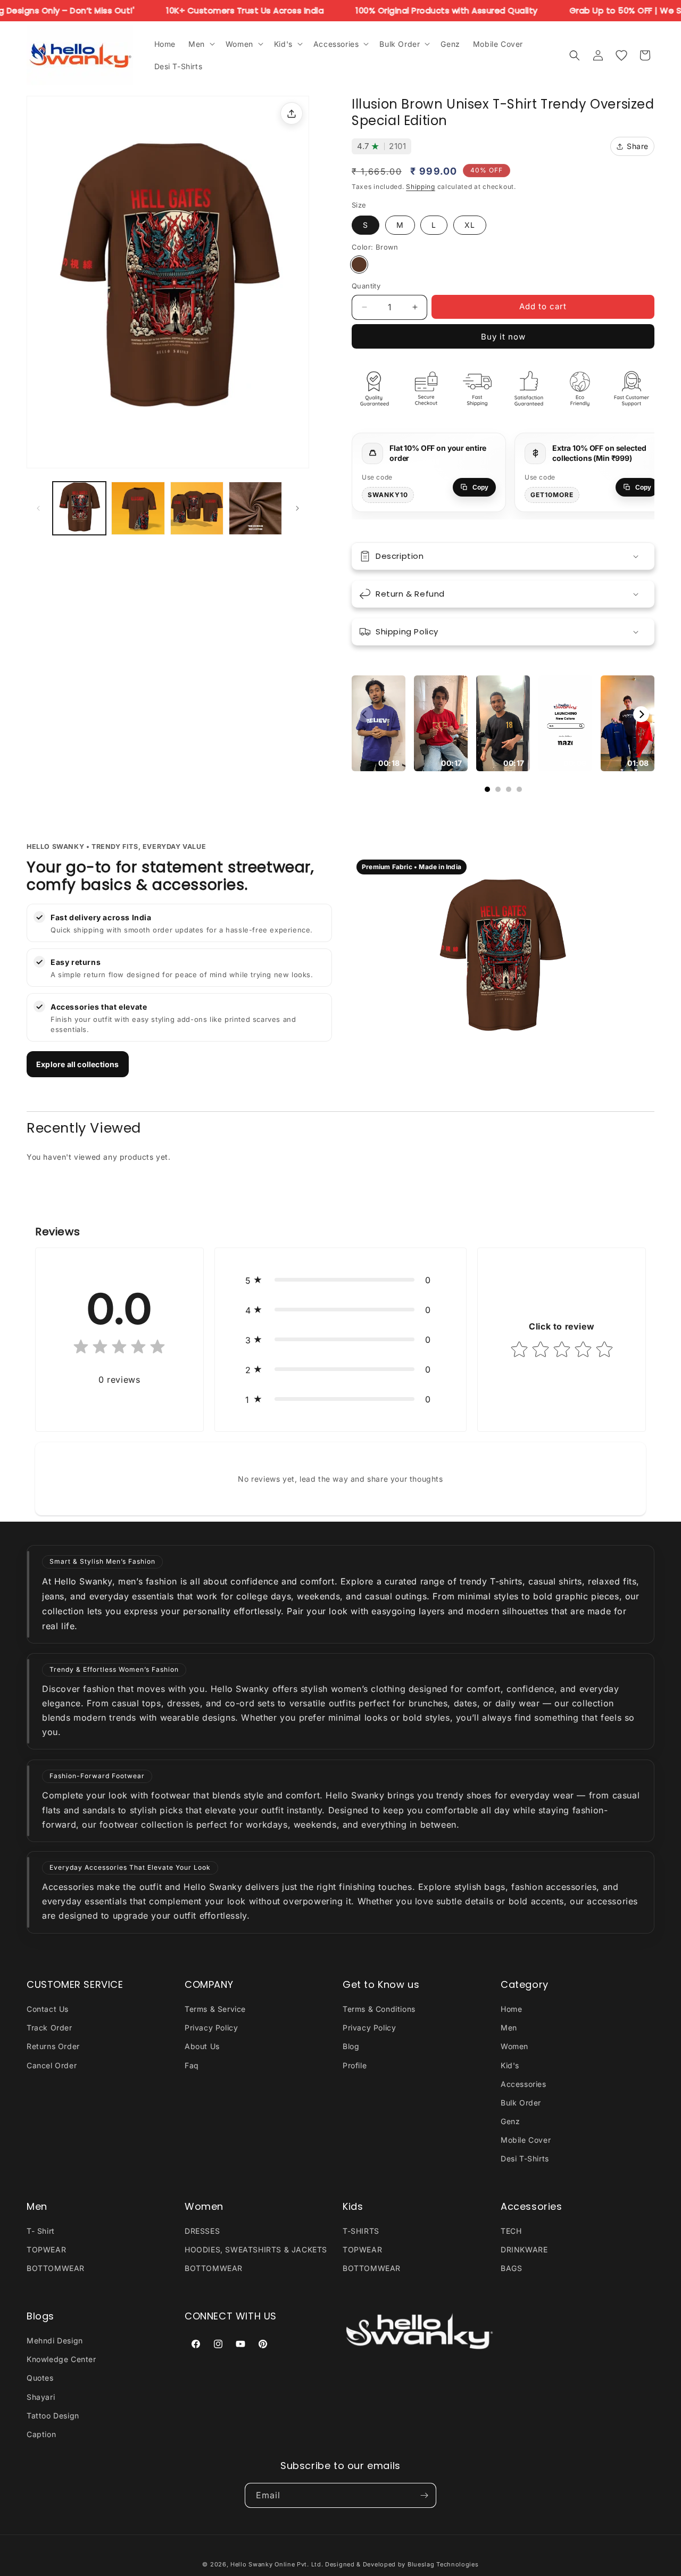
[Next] (641, 714)
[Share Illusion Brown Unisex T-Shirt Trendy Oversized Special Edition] (292, 113)
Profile (355, 2065)
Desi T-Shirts (525, 2159)
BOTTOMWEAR (56, 2269)
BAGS (511, 2269)
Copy (480, 488)
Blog (351, 2046)
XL (470, 225)
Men (509, 2028)
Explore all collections (78, 1064)
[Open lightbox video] (379, 723)
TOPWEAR (46, 2249)
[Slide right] (297, 508)
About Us (202, 2046)
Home (511, 2009)
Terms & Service (215, 2009)
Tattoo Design (53, 2416)
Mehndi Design (55, 2340)
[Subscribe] (424, 2495)
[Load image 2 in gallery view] (138, 508)
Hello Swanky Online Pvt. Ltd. (277, 2564)
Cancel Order (52, 2065)
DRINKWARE (524, 2249)
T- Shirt (41, 2231)
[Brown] (359, 265)
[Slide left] (38, 508)
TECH (511, 2231)
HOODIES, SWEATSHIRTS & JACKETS (256, 2249)
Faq (192, 2065)
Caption (41, 2434)
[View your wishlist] (621, 55)
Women (514, 2046)
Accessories (524, 2084)
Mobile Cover (526, 2140)
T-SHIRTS (361, 2231)
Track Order (49, 2028)
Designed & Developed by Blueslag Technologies (402, 2564)
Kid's (510, 2065)
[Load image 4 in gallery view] (255, 508)
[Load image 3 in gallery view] (197, 508)
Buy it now (503, 337)
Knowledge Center (61, 2359)
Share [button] (638, 146)
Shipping (421, 187)
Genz (510, 2121)
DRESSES (202, 2231)
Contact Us (48, 2009)
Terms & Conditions (379, 2009)
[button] (201, 44)
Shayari (41, 2397)
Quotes (40, 2378)
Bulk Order (521, 2103)
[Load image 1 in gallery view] (79, 508)
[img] (119, 1349)
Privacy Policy (211, 2028)
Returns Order (53, 2046)
